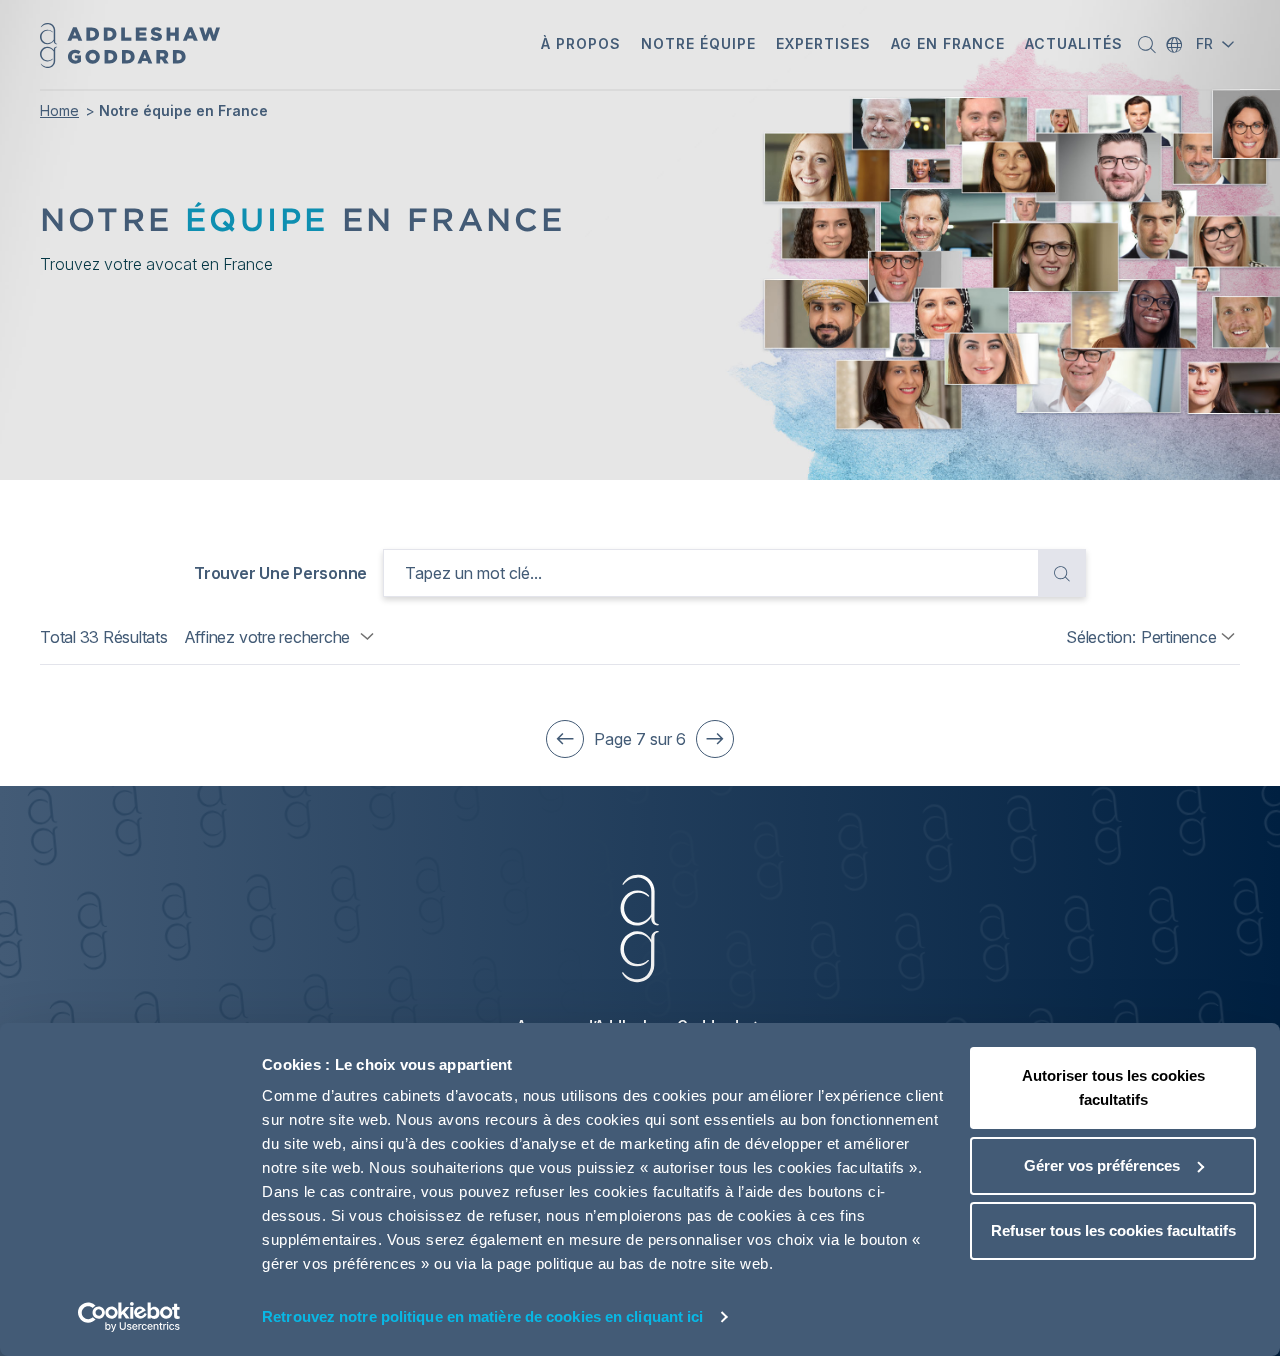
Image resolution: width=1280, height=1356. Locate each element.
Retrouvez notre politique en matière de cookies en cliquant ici (482, 1316)
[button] (581, 45)
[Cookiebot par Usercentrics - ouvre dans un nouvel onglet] (129, 1317)
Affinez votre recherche (267, 637)
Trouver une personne (280, 573)
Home (59, 110)
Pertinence (1179, 637)
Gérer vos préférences (1102, 1165)
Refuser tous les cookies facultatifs (1113, 1230)
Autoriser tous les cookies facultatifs (1113, 1087)
